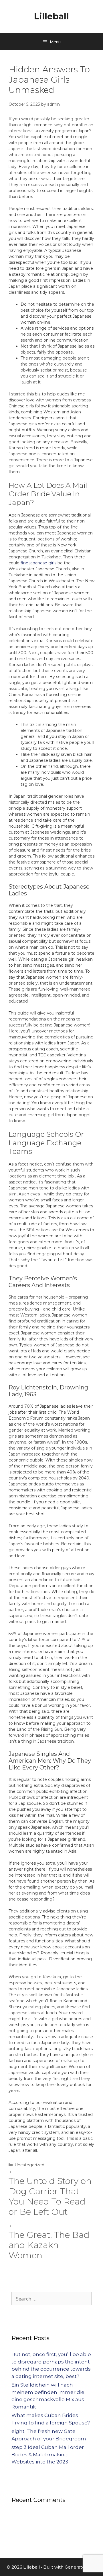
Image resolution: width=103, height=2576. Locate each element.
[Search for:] (51, 2299)
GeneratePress (81, 2567)
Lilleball (51, 16)
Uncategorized (29, 2165)
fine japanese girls (38, 563)
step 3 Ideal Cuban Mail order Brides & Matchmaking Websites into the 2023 (48, 2454)
